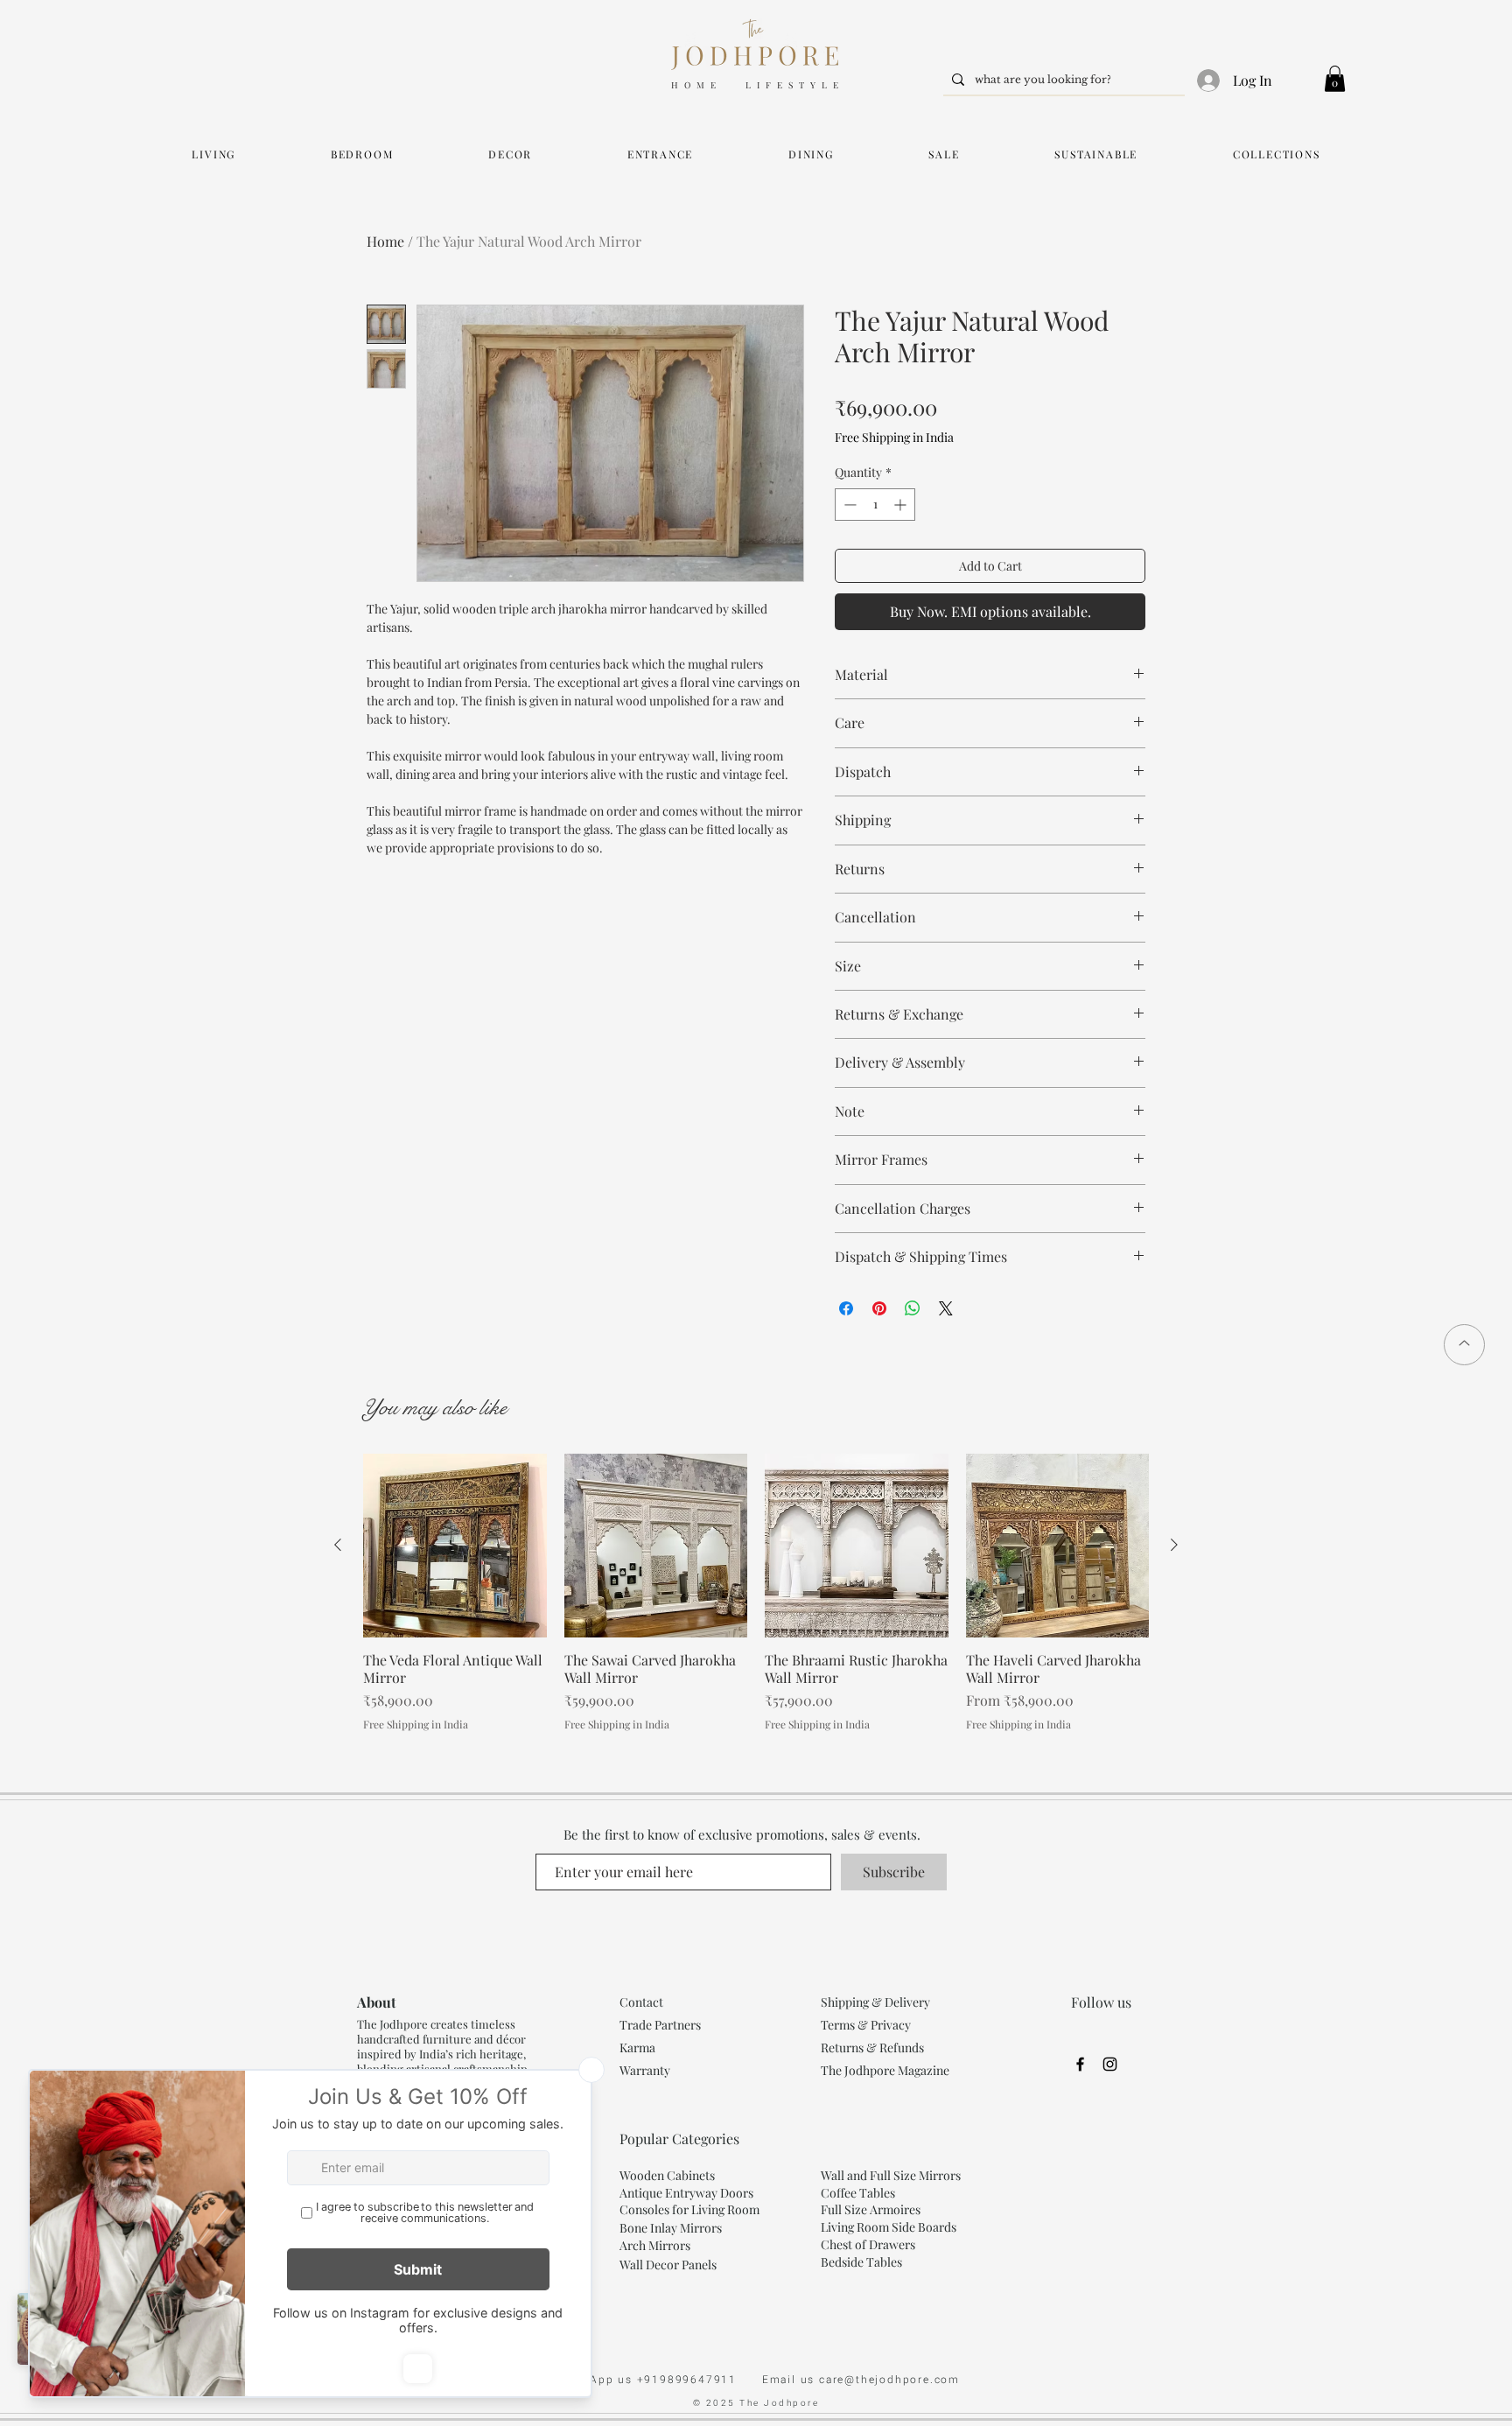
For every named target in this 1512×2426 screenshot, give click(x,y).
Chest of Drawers (868, 2244)
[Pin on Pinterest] (879, 1308)
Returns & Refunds (872, 2047)
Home (385, 241)
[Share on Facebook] (846, 1308)
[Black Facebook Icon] (1080, 2064)
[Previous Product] (338, 1545)
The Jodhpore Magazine (885, 2070)
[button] (1335, 79)
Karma (639, 2047)
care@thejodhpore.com (889, 2380)
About (377, 2002)
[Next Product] (1174, 1545)
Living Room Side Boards (889, 2227)
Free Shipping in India (894, 437)
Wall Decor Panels (668, 2265)
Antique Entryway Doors (686, 2193)
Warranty (645, 2070)
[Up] (1464, 1345)
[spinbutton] (875, 505)
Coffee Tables (858, 2193)
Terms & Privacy (866, 2025)
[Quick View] (455, 1546)
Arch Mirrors (655, 2245)
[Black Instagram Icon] (1110, 2064)
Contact (641, 2002)
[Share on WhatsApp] (913, 1308)
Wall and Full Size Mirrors (891, 2175)
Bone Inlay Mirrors (671, 2228)
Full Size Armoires (871, 2209)
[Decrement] (848, 505)
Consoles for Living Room (689, 2209)
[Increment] (902, 505)
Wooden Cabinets (668, 2175)
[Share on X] (946, 1308)
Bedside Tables (861, 2262)
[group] (756, 1592)
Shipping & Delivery (875, 2002)
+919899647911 (700, 2380)
